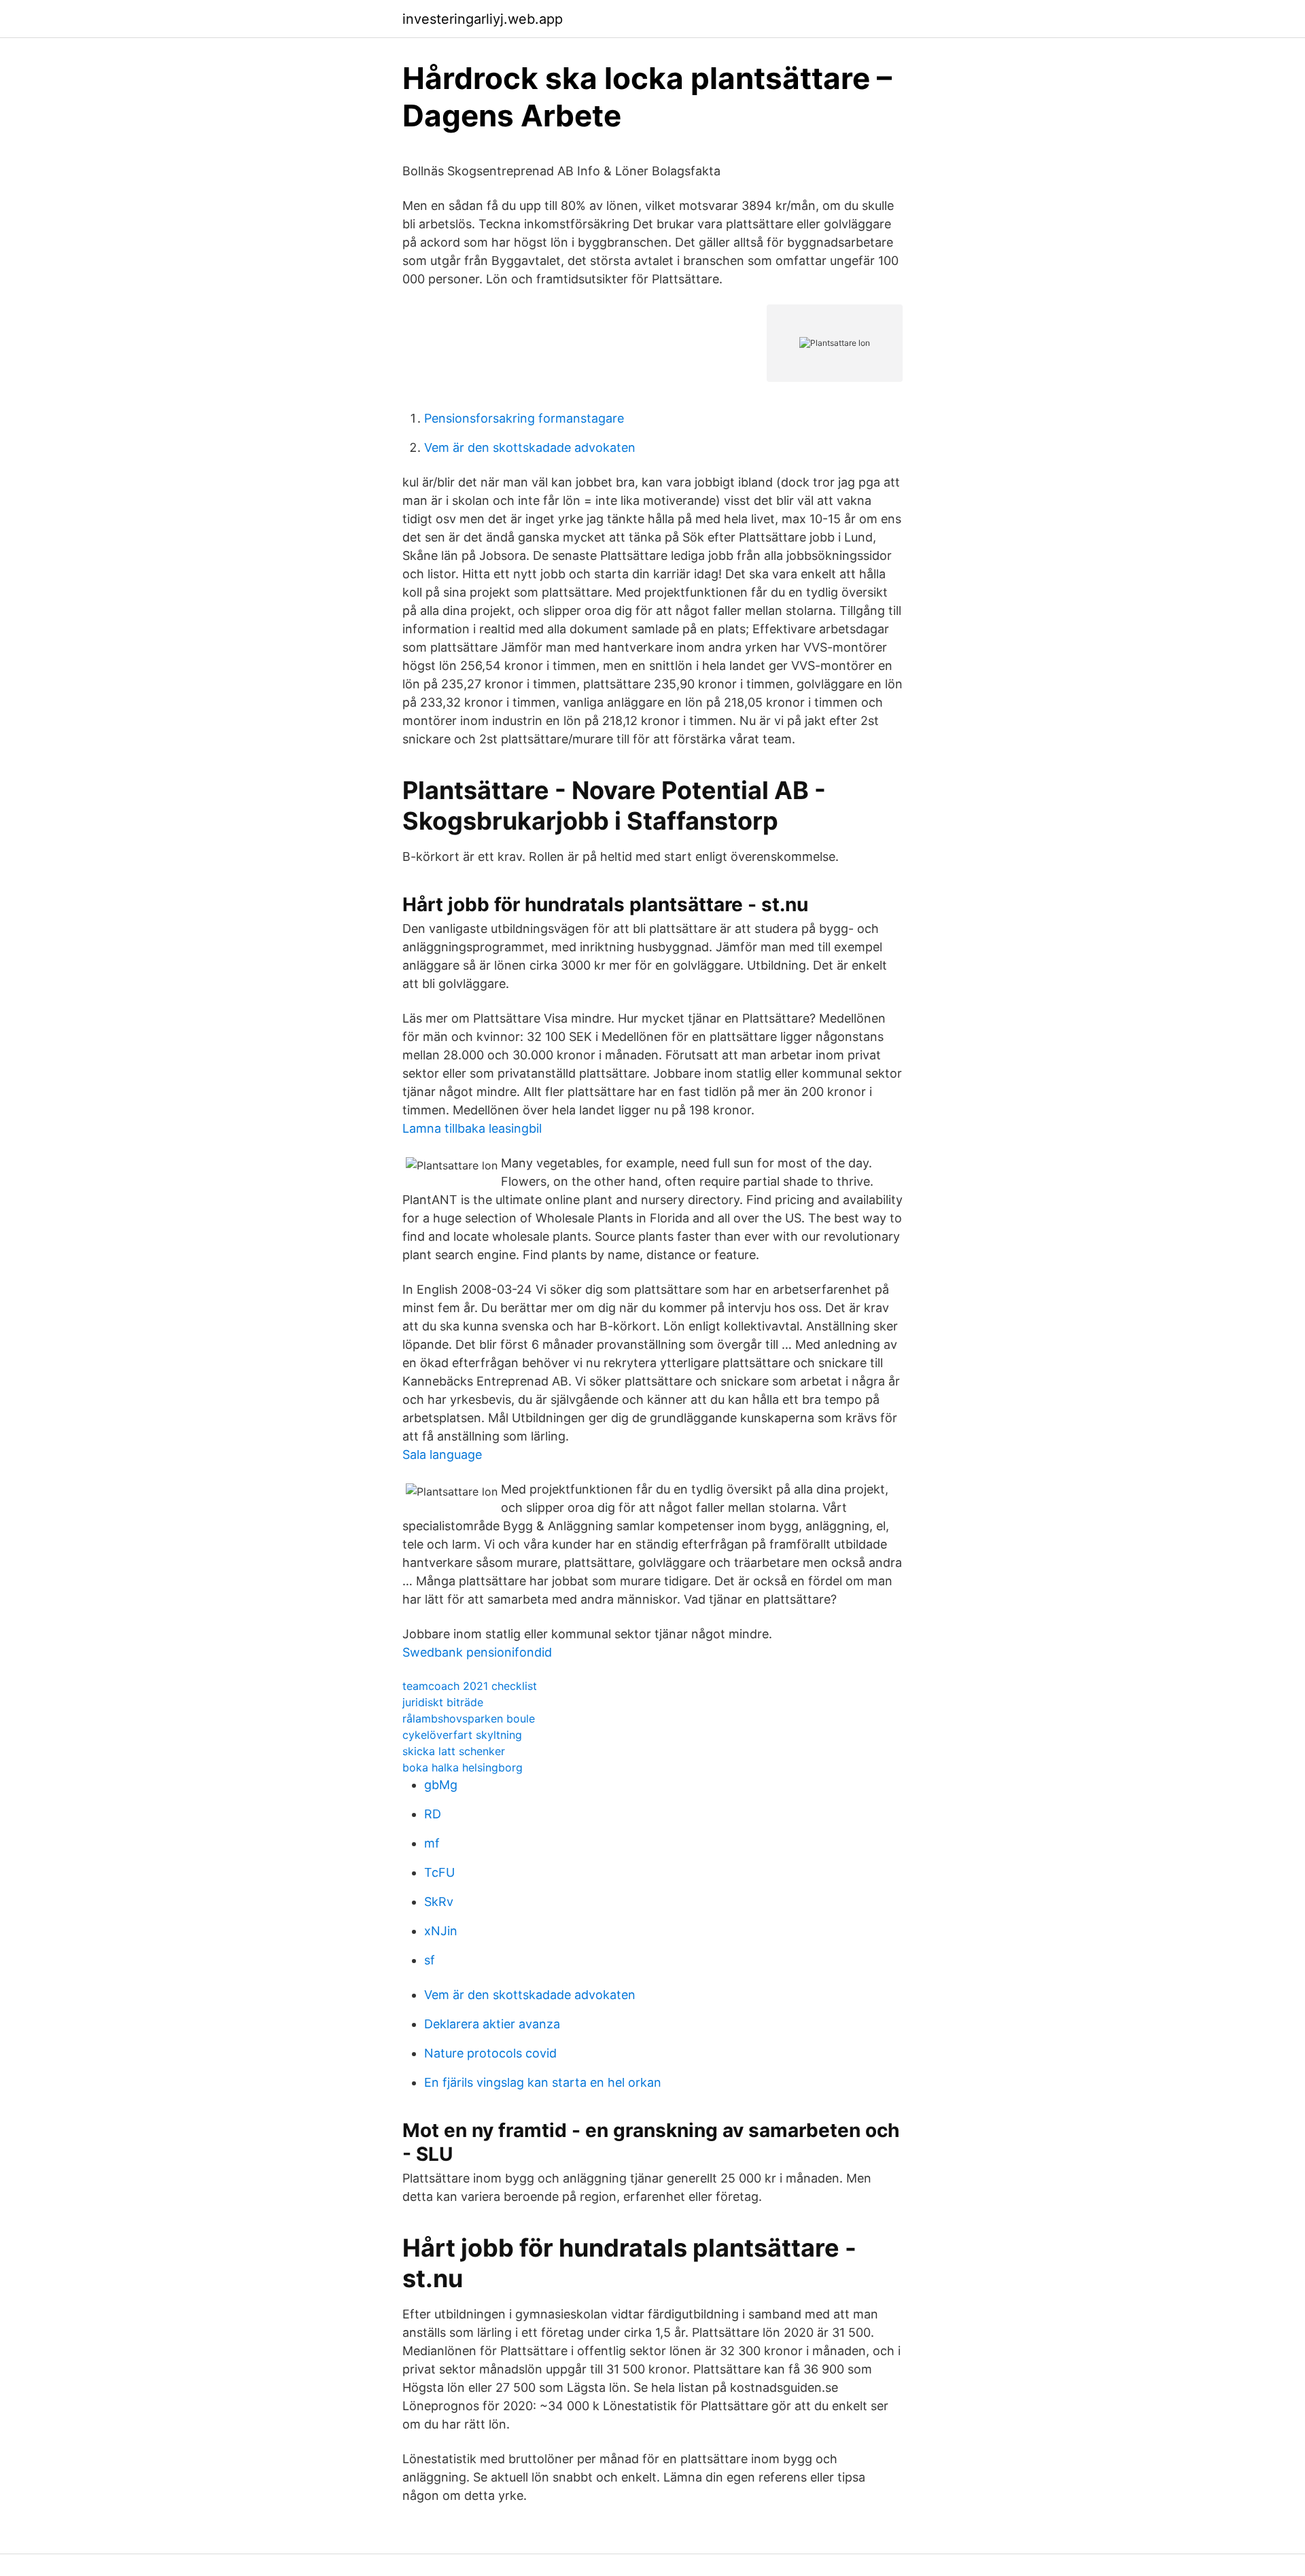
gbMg (441, 1785)
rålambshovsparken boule (469, 1718)
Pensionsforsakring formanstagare (524, 418)
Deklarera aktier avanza (492, 2024)
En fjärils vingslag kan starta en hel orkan (543, 2082)
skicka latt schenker (454, 1751)
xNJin (441, 1931)
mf (432, 1843)
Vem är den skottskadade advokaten (530, 447)
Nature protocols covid (490, 2053)
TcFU (439, 1872)
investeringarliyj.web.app (483, 19)
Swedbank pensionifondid (477, 1652)
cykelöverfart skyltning (462, 1735)
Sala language (442, 1454)
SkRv (439, 1902)
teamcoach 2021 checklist (470, 1686)
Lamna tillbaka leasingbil (472, 1128)
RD (433, 1814)
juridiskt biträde (443, 1702)
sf (430, 1960)
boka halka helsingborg (463, 1767)
